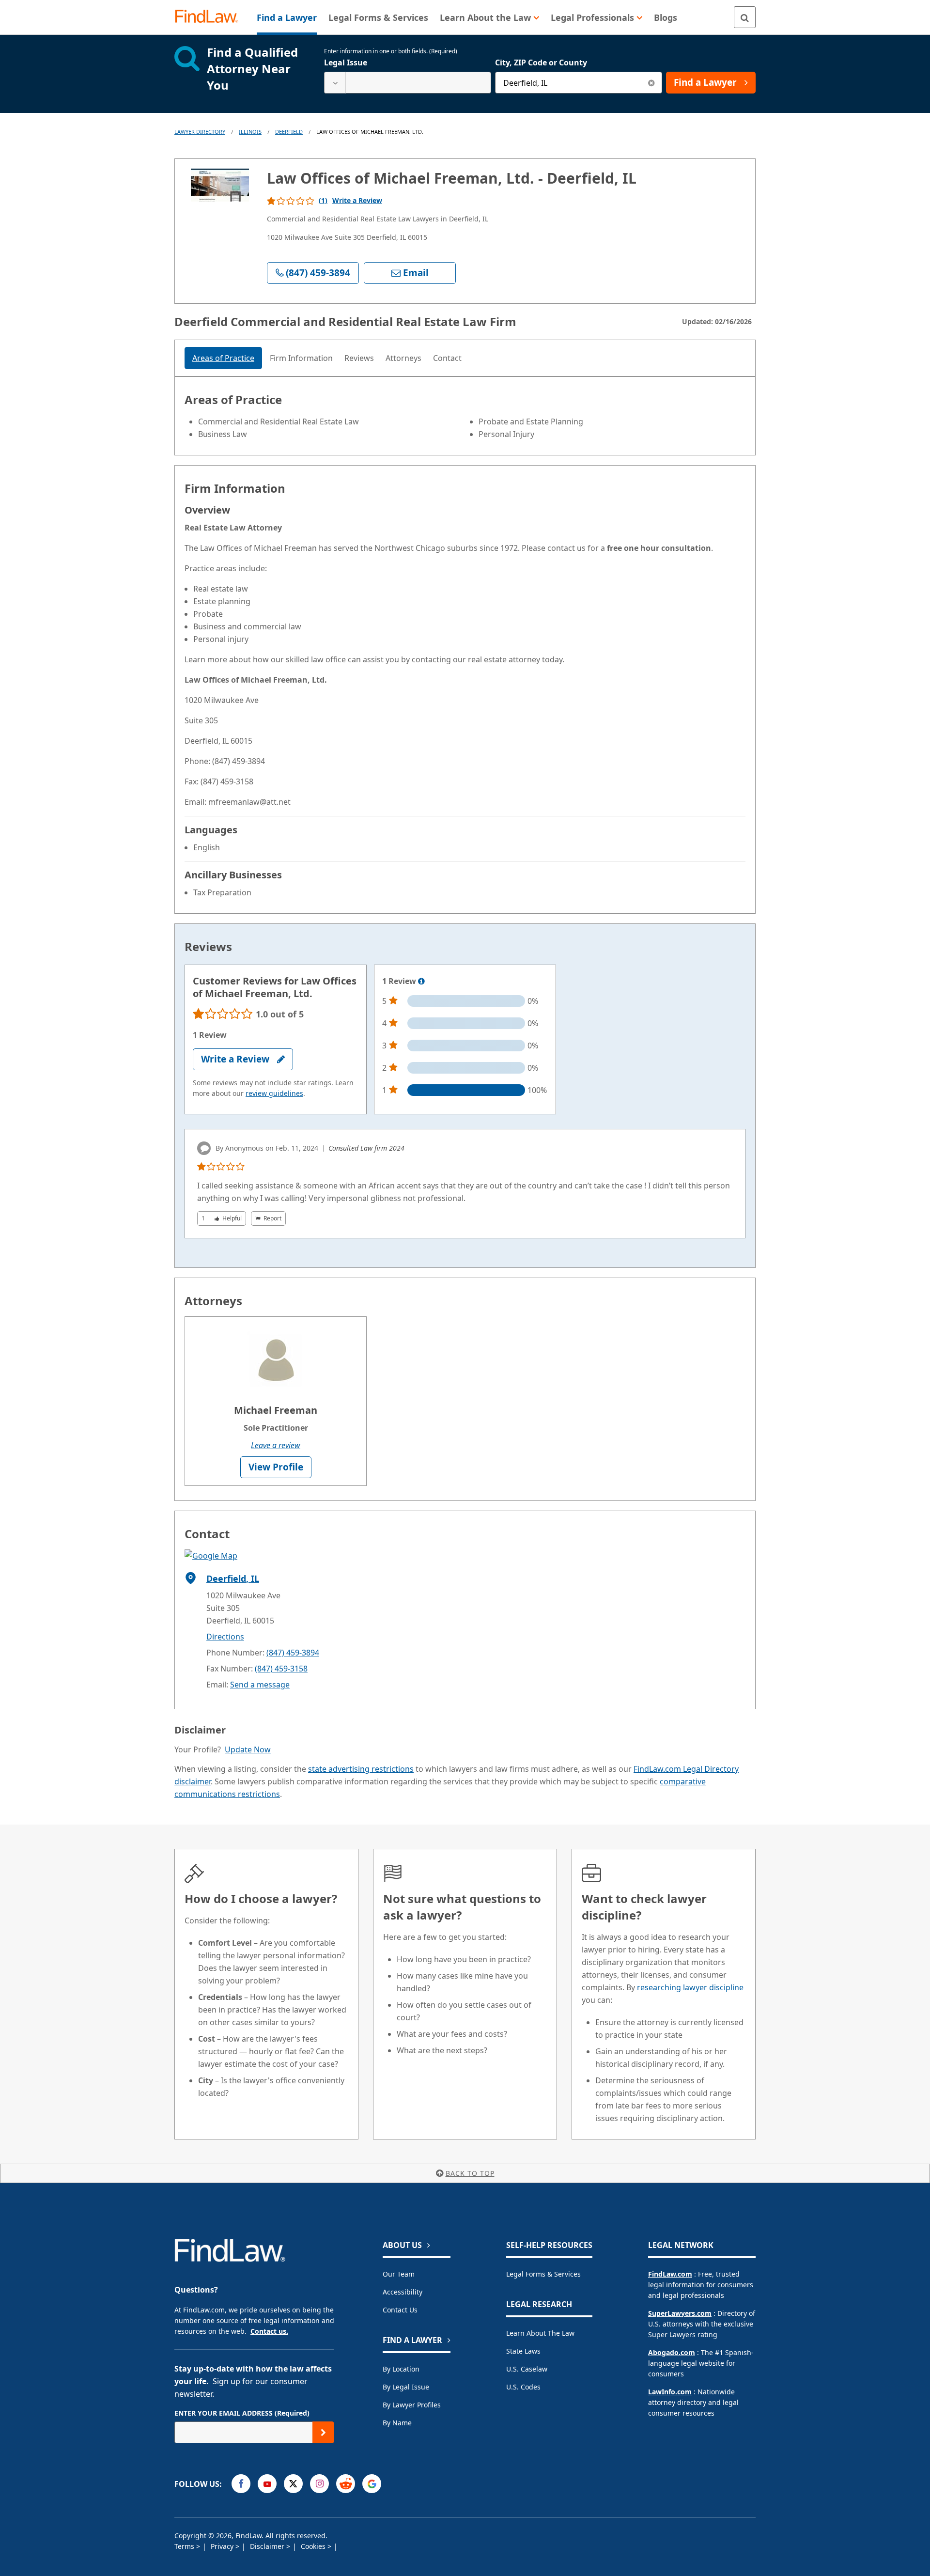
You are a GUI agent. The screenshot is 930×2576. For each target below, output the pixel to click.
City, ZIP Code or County (541, 62)
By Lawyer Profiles (412, 2405)
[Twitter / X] (293, 2484)
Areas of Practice (223, 358)
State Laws (523, 2351)
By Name (397, 2423)
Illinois (250, 132)
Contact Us (400, 2310)
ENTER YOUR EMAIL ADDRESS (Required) (242, 2413)
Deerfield (289, 132)
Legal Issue (346, 62)
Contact (447, 358)
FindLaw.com (670, 2274)
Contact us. (269, 2331)
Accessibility (403, 2292)
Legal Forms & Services (543, 2274)
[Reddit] (346, 2484)
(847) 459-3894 (293, 1653)
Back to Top (470, 2173)
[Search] (745, 17)
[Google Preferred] (372, 2484)
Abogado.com (672, 2352)
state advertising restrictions (361, 1769)
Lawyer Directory (200, 132)
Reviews (359, 358)
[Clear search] (651, 83)
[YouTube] (267, 2484)
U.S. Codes (523, 2387)
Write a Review (357, 200)
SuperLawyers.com (680, 2313)
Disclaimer (268, 2546)
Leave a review (276, 1445)
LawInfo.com (670, 2392)
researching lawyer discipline (690, 1987)
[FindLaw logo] (210, 17)
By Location (401, 2369)
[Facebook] (241, 2484)
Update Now (248, 1749)
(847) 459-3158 (281, 1669)
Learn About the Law (540, 2333)
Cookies (314, 2546)
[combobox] (408, 83)
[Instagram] (319, 2484)
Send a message (260, 1685)
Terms (185, 2546)
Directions (225, 1637)
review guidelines (274, 1093)
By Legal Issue (406, 2387)
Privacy (223, 2546)
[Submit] (323, 2432)
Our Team (399, 2274)
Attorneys (403, 358)
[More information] (421, 982)
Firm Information (301, 358)
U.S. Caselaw (527, 2369)
